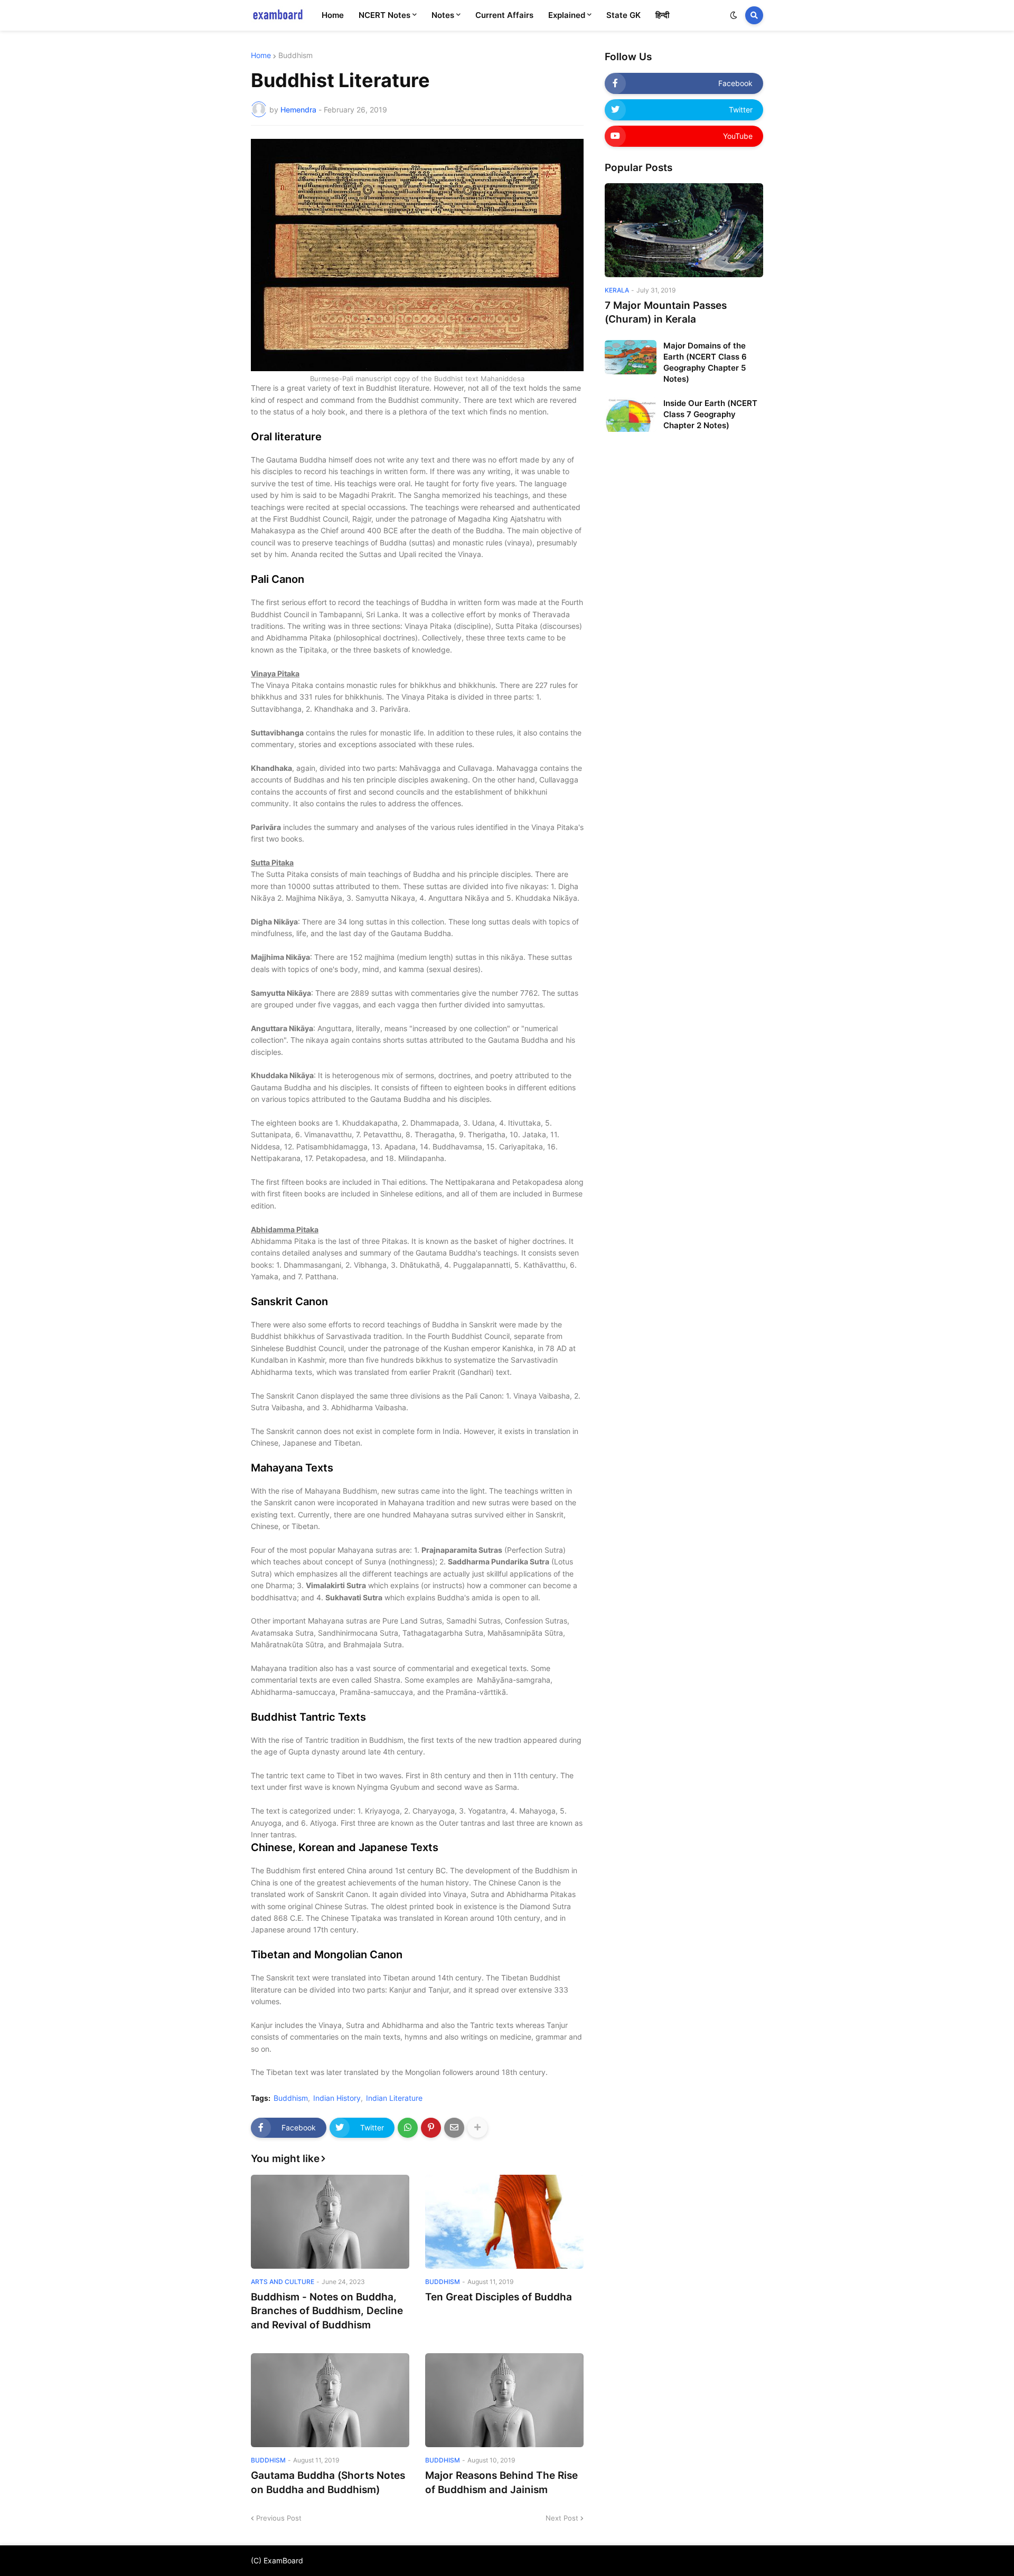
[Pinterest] (431, 2128)
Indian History (337, 2098)
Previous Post (279, 2518)
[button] (734, 15)
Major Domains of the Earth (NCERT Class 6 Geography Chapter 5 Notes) (705, 362)
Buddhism (295, 55)
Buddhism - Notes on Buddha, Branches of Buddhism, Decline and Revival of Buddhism (327, 2311)
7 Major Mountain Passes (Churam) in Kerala (666, 313)
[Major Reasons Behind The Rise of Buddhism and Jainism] (504, 2400)
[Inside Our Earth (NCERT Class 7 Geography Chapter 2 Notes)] (631, 415)
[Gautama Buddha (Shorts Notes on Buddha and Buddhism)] (330, 2400)
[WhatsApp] (408, 2128)
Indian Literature (394, 2098)
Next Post (562, 2518)
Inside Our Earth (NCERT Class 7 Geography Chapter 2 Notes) (710, 414)
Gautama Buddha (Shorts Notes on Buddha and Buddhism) (328, 2483)
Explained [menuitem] (567, 15)
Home (261, 55)
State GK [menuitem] (623, 15)
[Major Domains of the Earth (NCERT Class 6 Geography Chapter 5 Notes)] (631, 357)
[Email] (454, 2128)
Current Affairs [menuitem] (504, 15)
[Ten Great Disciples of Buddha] (504, 2222)
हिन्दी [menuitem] (662, 15)
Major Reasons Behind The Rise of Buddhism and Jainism (501, 2483)
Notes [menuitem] (443, 15)
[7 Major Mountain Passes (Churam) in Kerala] (684, 230)
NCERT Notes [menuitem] (384, 15)
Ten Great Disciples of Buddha (499, 2297)
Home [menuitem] (333, 15)
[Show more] (477, 2128)
